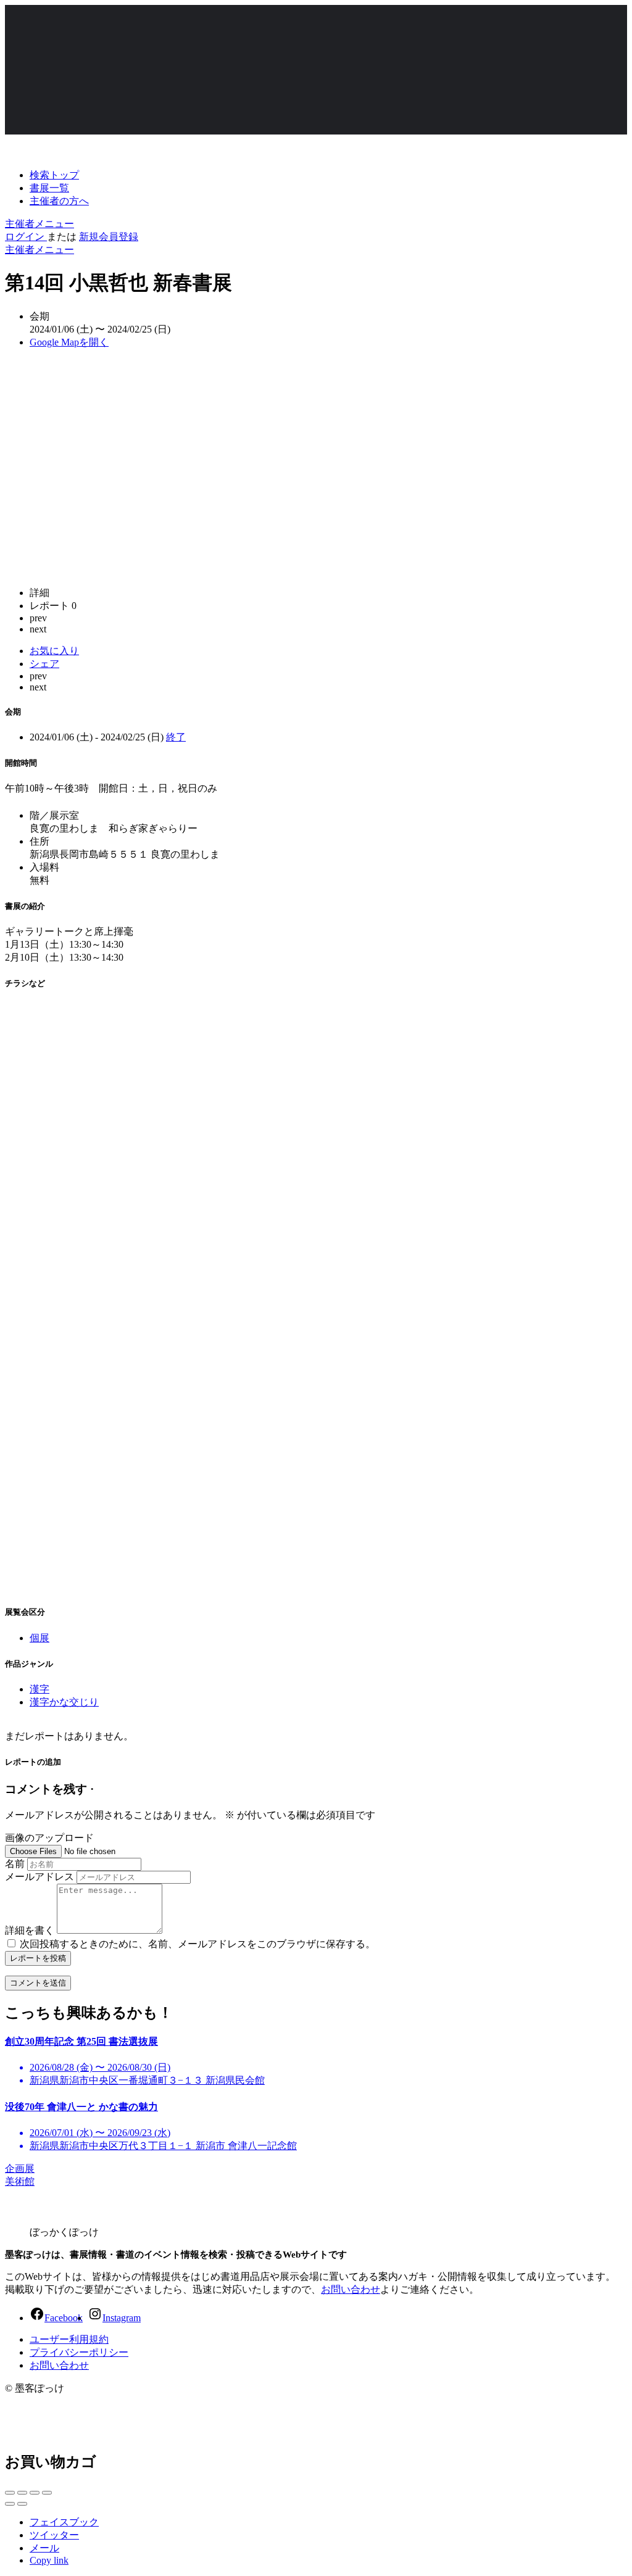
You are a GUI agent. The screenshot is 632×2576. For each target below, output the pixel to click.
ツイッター (54, 2535)
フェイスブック (64, 2522)
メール (44, 2548)
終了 (176, 737)
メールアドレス (39, 1877)
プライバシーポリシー (79, 2352)
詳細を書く (30, 1930)
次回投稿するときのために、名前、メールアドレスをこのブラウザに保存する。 (197, 1944)
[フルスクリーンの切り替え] (35, 2493)
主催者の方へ (59, 201)
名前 (15, 1864)
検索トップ (54, 175)
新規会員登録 (109, 237)
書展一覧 (49, 188)
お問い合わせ (351, 2289)
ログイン (26, 237)
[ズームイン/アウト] (47, 2493)
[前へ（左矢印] (10, 2504)
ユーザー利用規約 (69, 2339)
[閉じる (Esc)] (10, 2493)
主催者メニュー (39, 224)
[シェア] (22, 2493)
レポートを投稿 (38, 1958)
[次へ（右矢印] (22, 2504)
